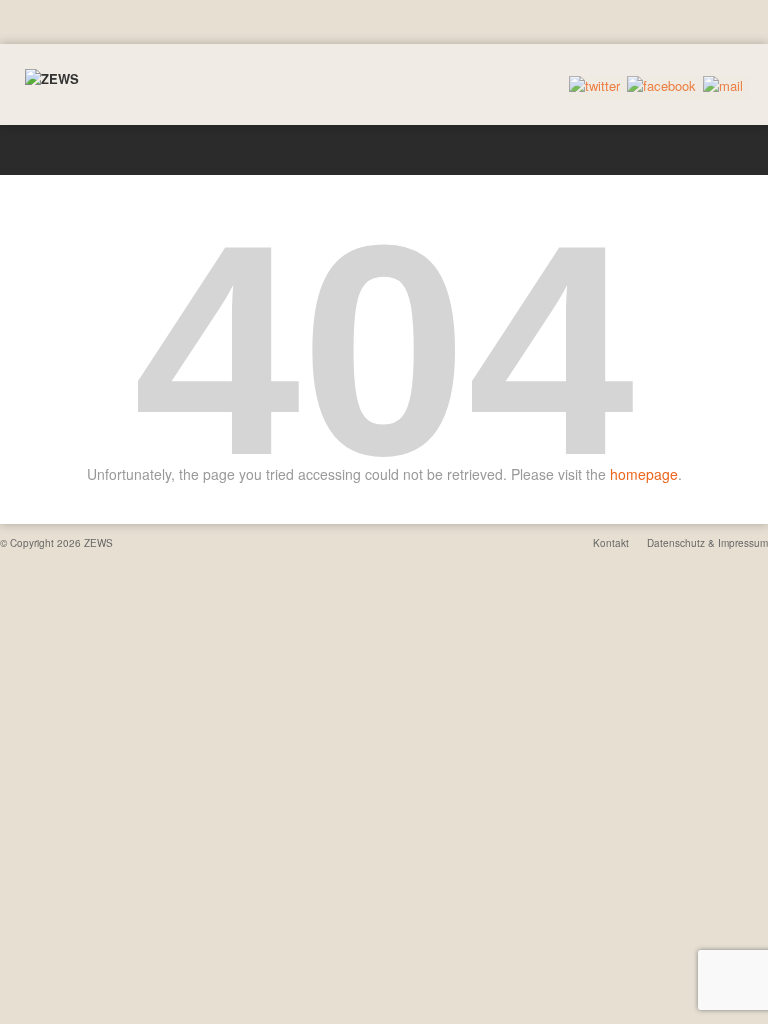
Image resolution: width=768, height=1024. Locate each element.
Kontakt (611, 543)
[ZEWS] (52, 79)
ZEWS (98, 543)
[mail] (723, 86)
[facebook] (661, 86)
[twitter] (594, 86)
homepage (644, 474)
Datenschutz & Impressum (707, 543)
